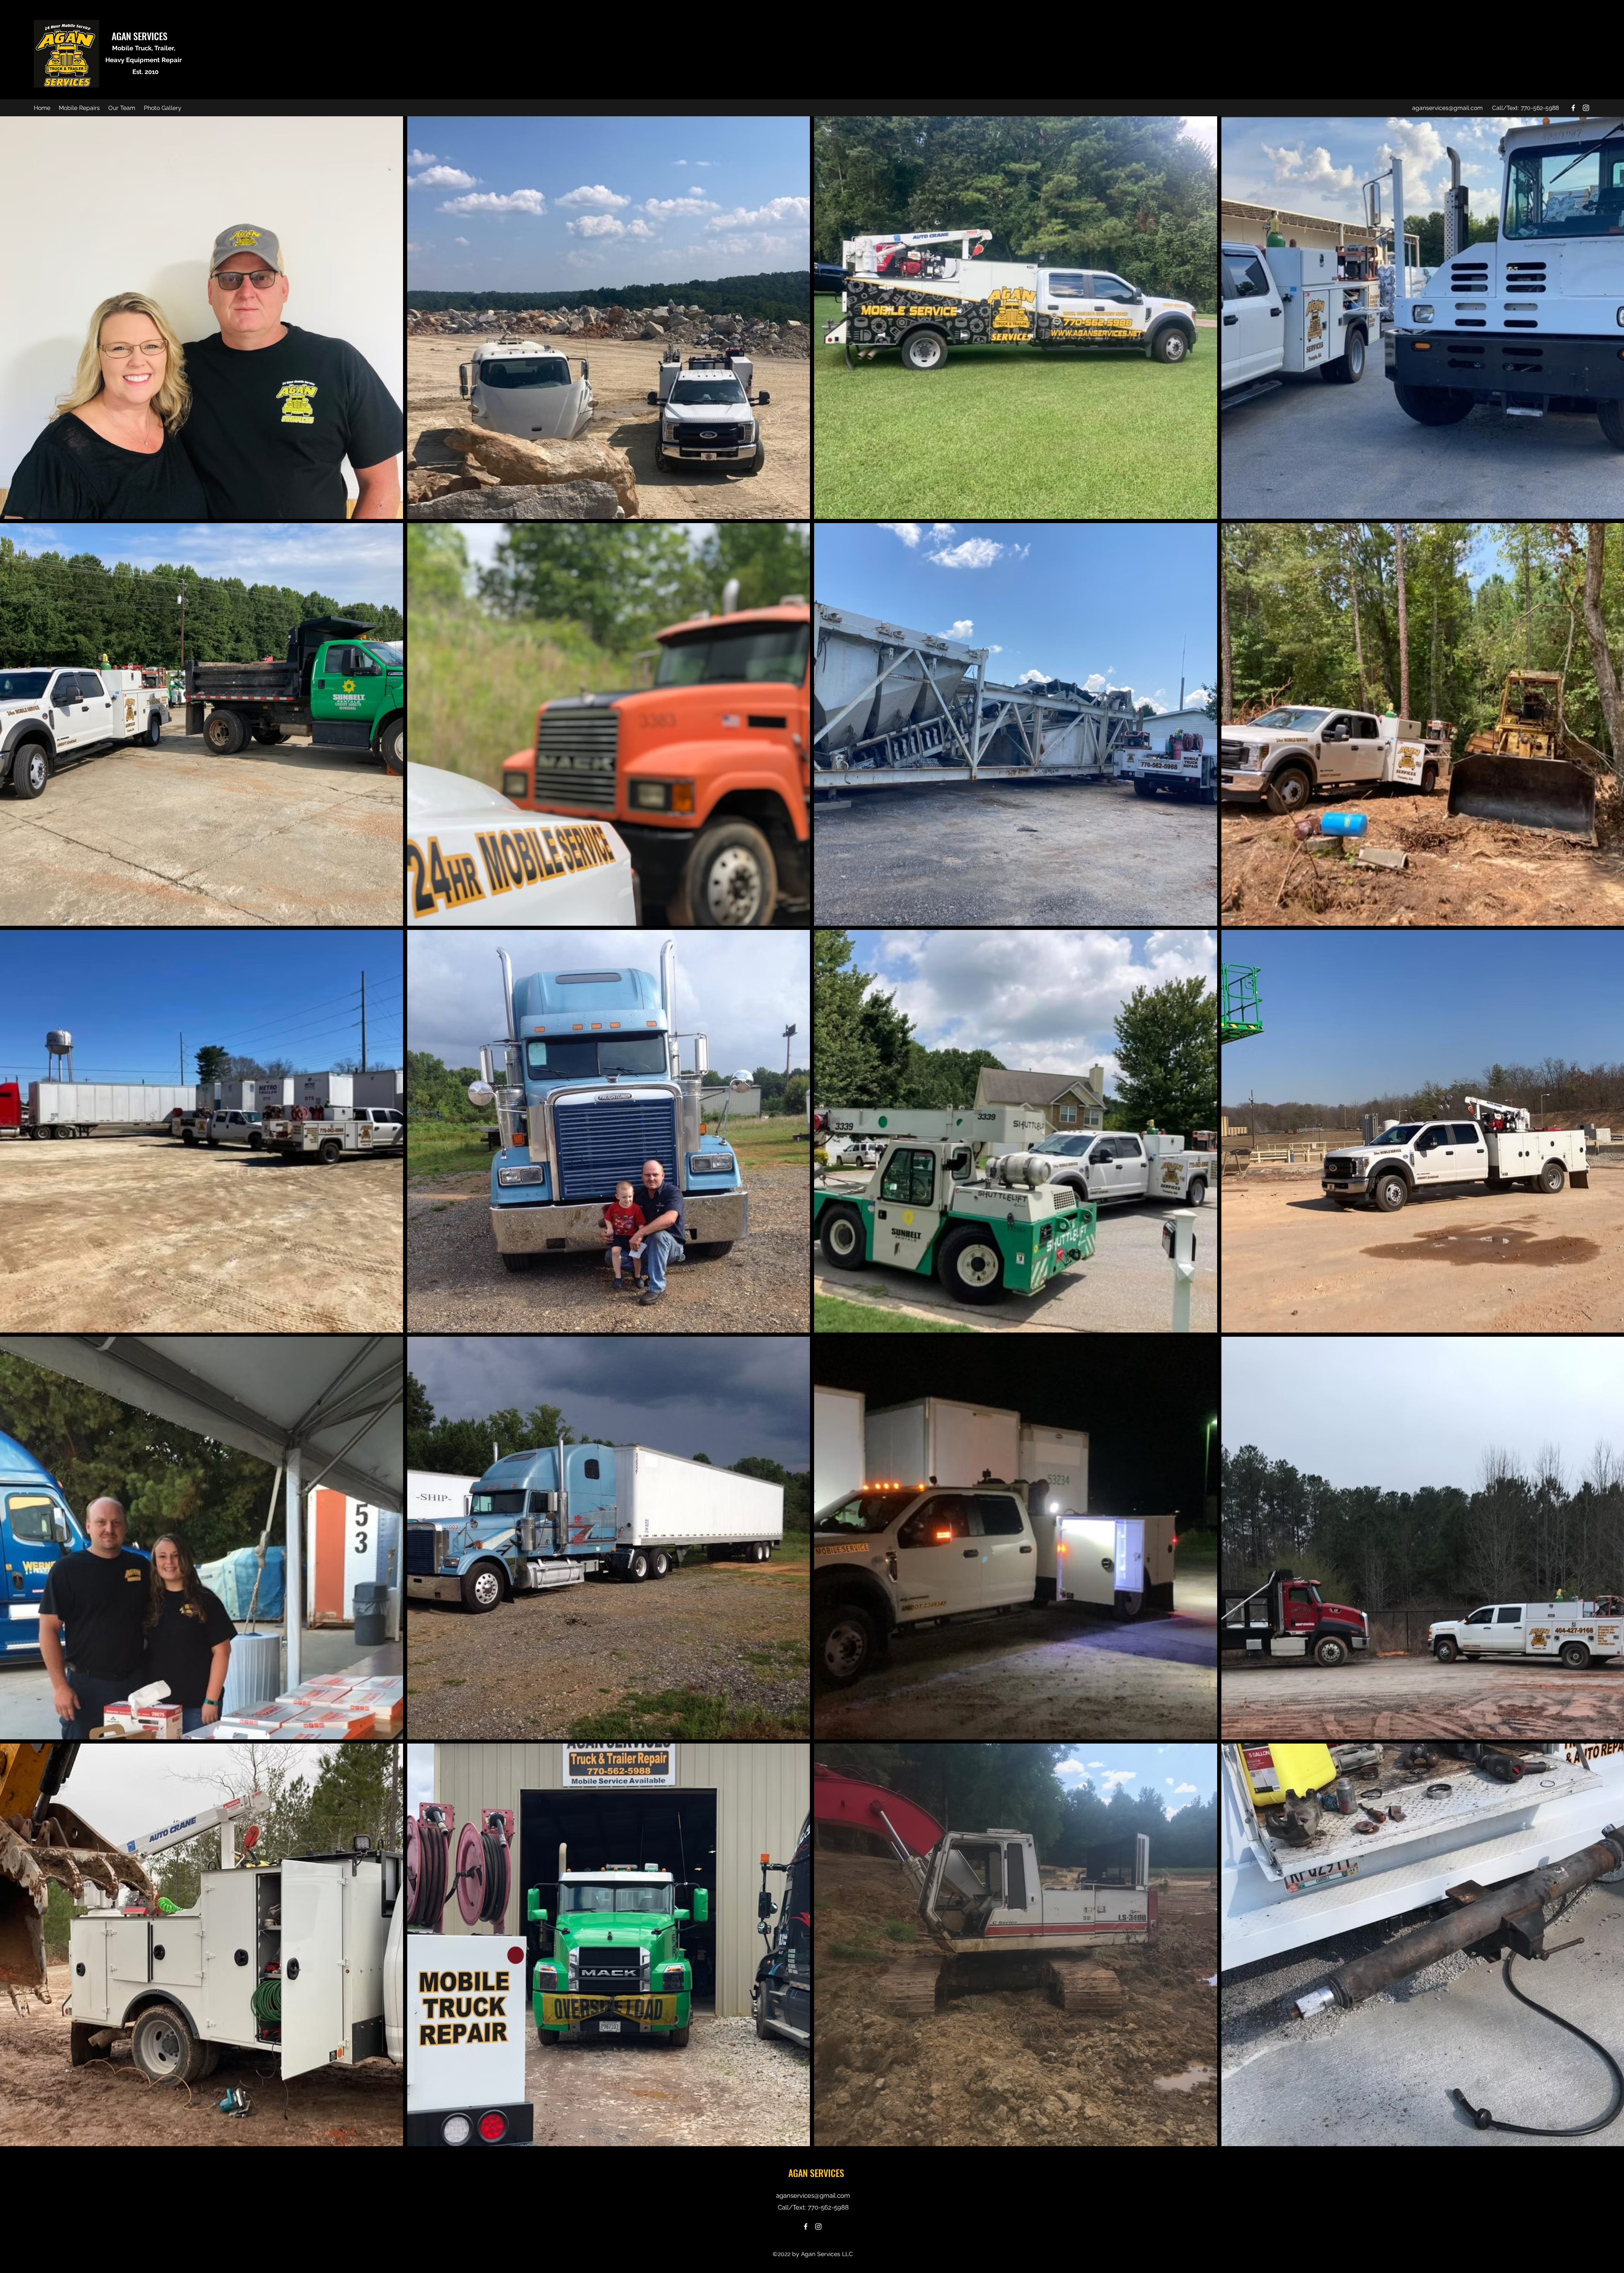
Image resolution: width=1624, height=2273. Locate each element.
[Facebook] (1573, 108)
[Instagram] (1586, 108)
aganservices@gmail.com (1447, 108)
